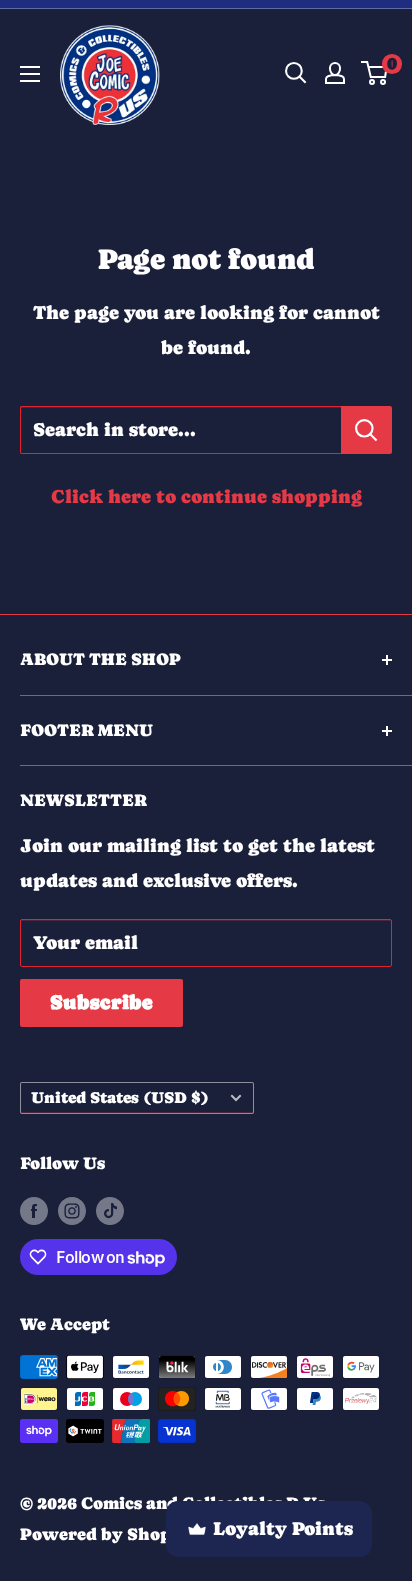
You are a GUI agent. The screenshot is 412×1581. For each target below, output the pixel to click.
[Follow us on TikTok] (110, 1210)
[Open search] (296, 73)
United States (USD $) (120, 1097)
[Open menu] (30, 74)
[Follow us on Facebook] (34, 1210)
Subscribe (101, 1002)
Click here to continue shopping (206, 496)
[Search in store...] (366, 430)
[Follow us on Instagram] (72, 1210)
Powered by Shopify (107, 1534)
